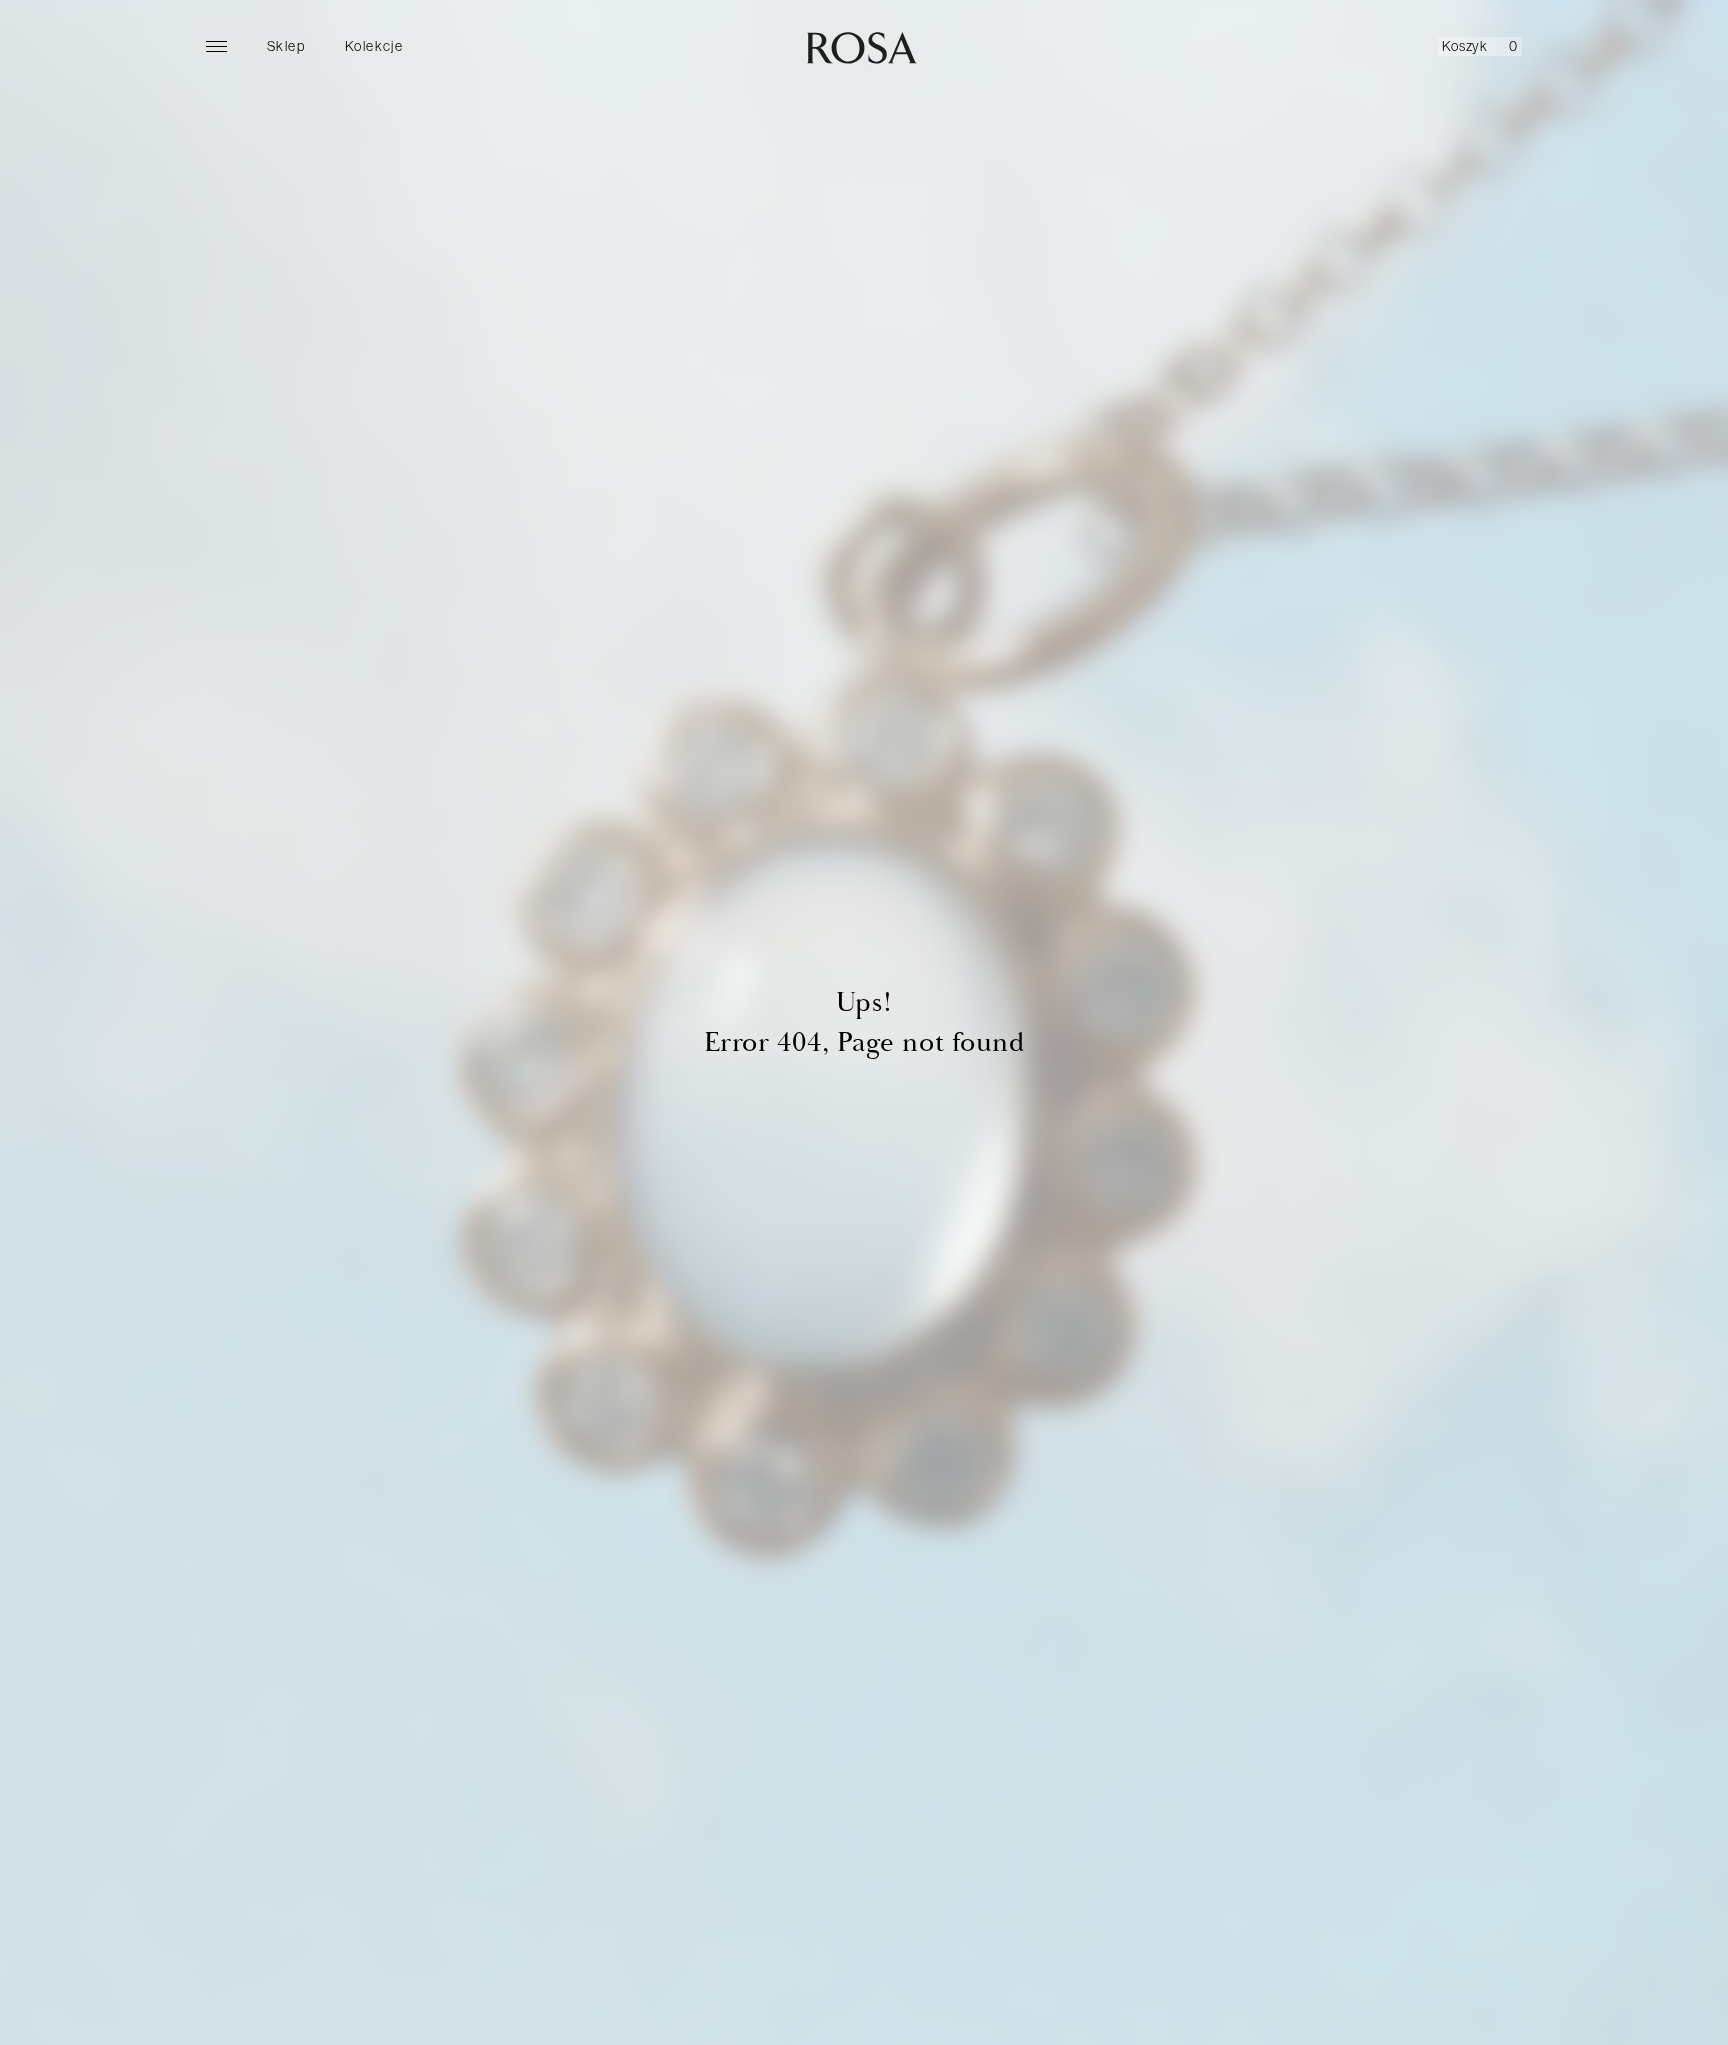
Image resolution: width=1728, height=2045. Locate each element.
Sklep (286, 46)
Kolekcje (374, 46)
